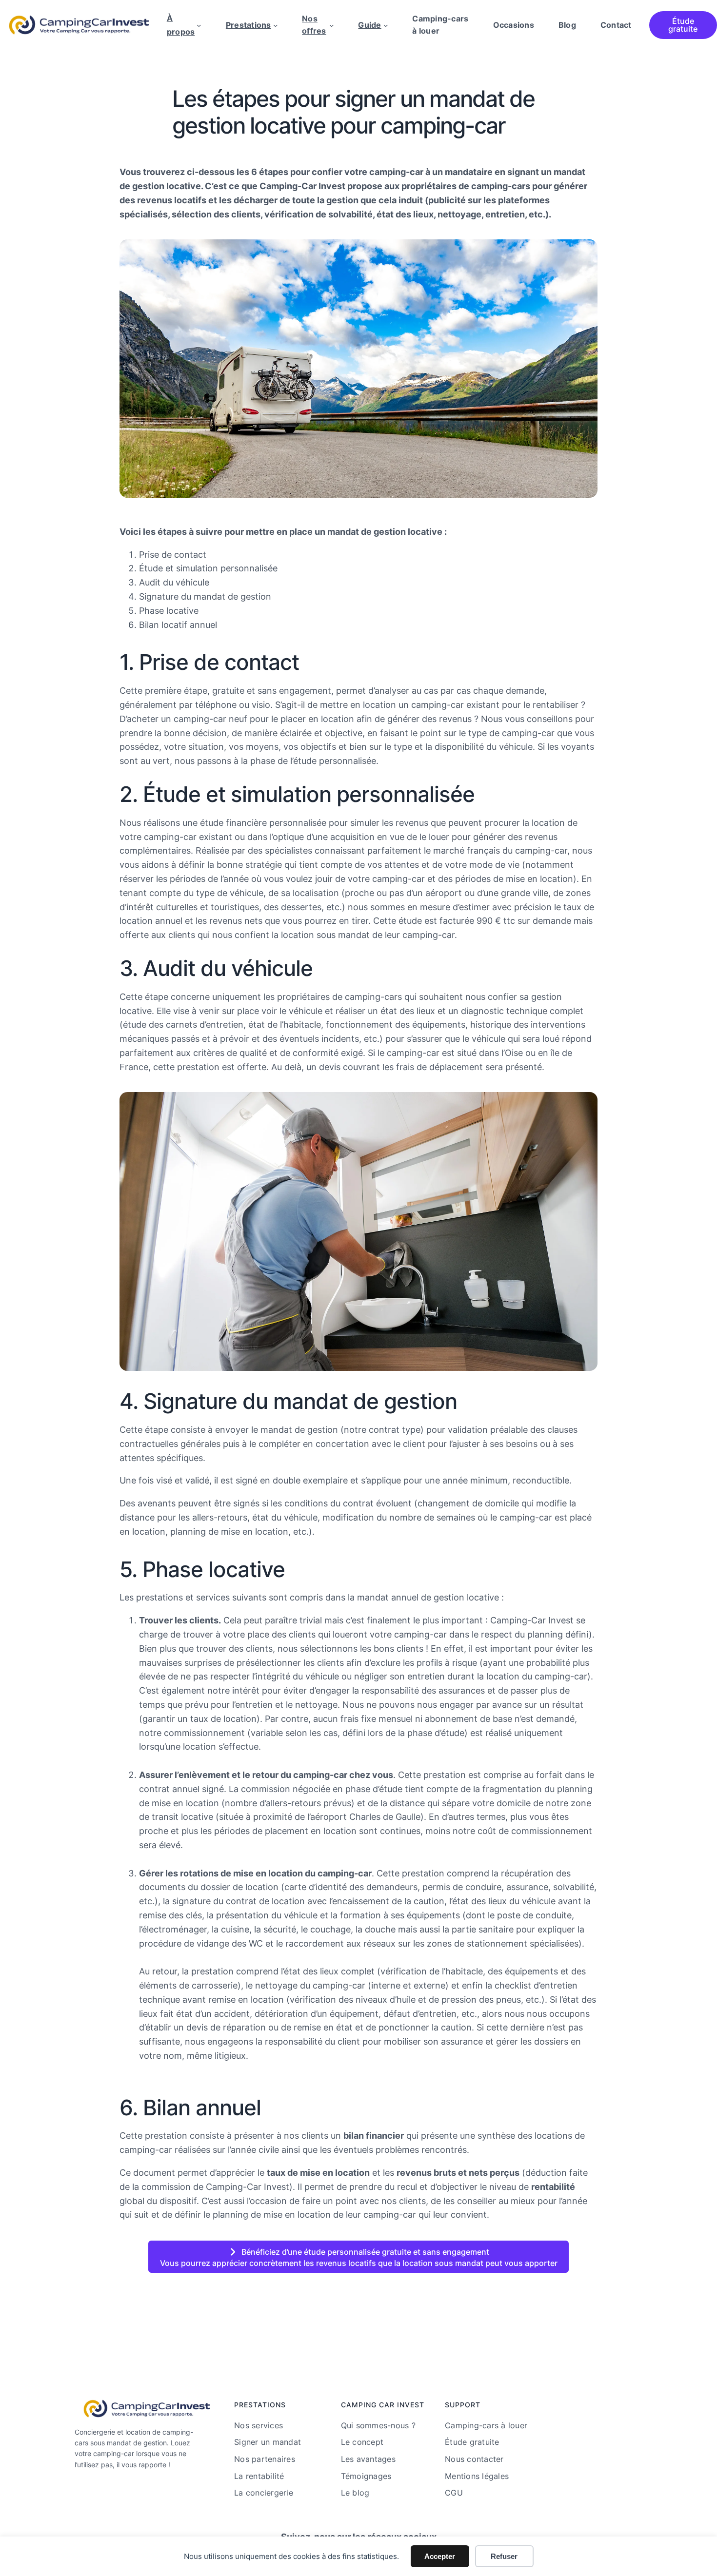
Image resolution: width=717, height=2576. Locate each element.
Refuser (504, 2556)
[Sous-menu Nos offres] (332, 25)
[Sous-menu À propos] (199, 25)
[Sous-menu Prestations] (276, 25)
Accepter (440, 2556)
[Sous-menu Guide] (386, 25)
